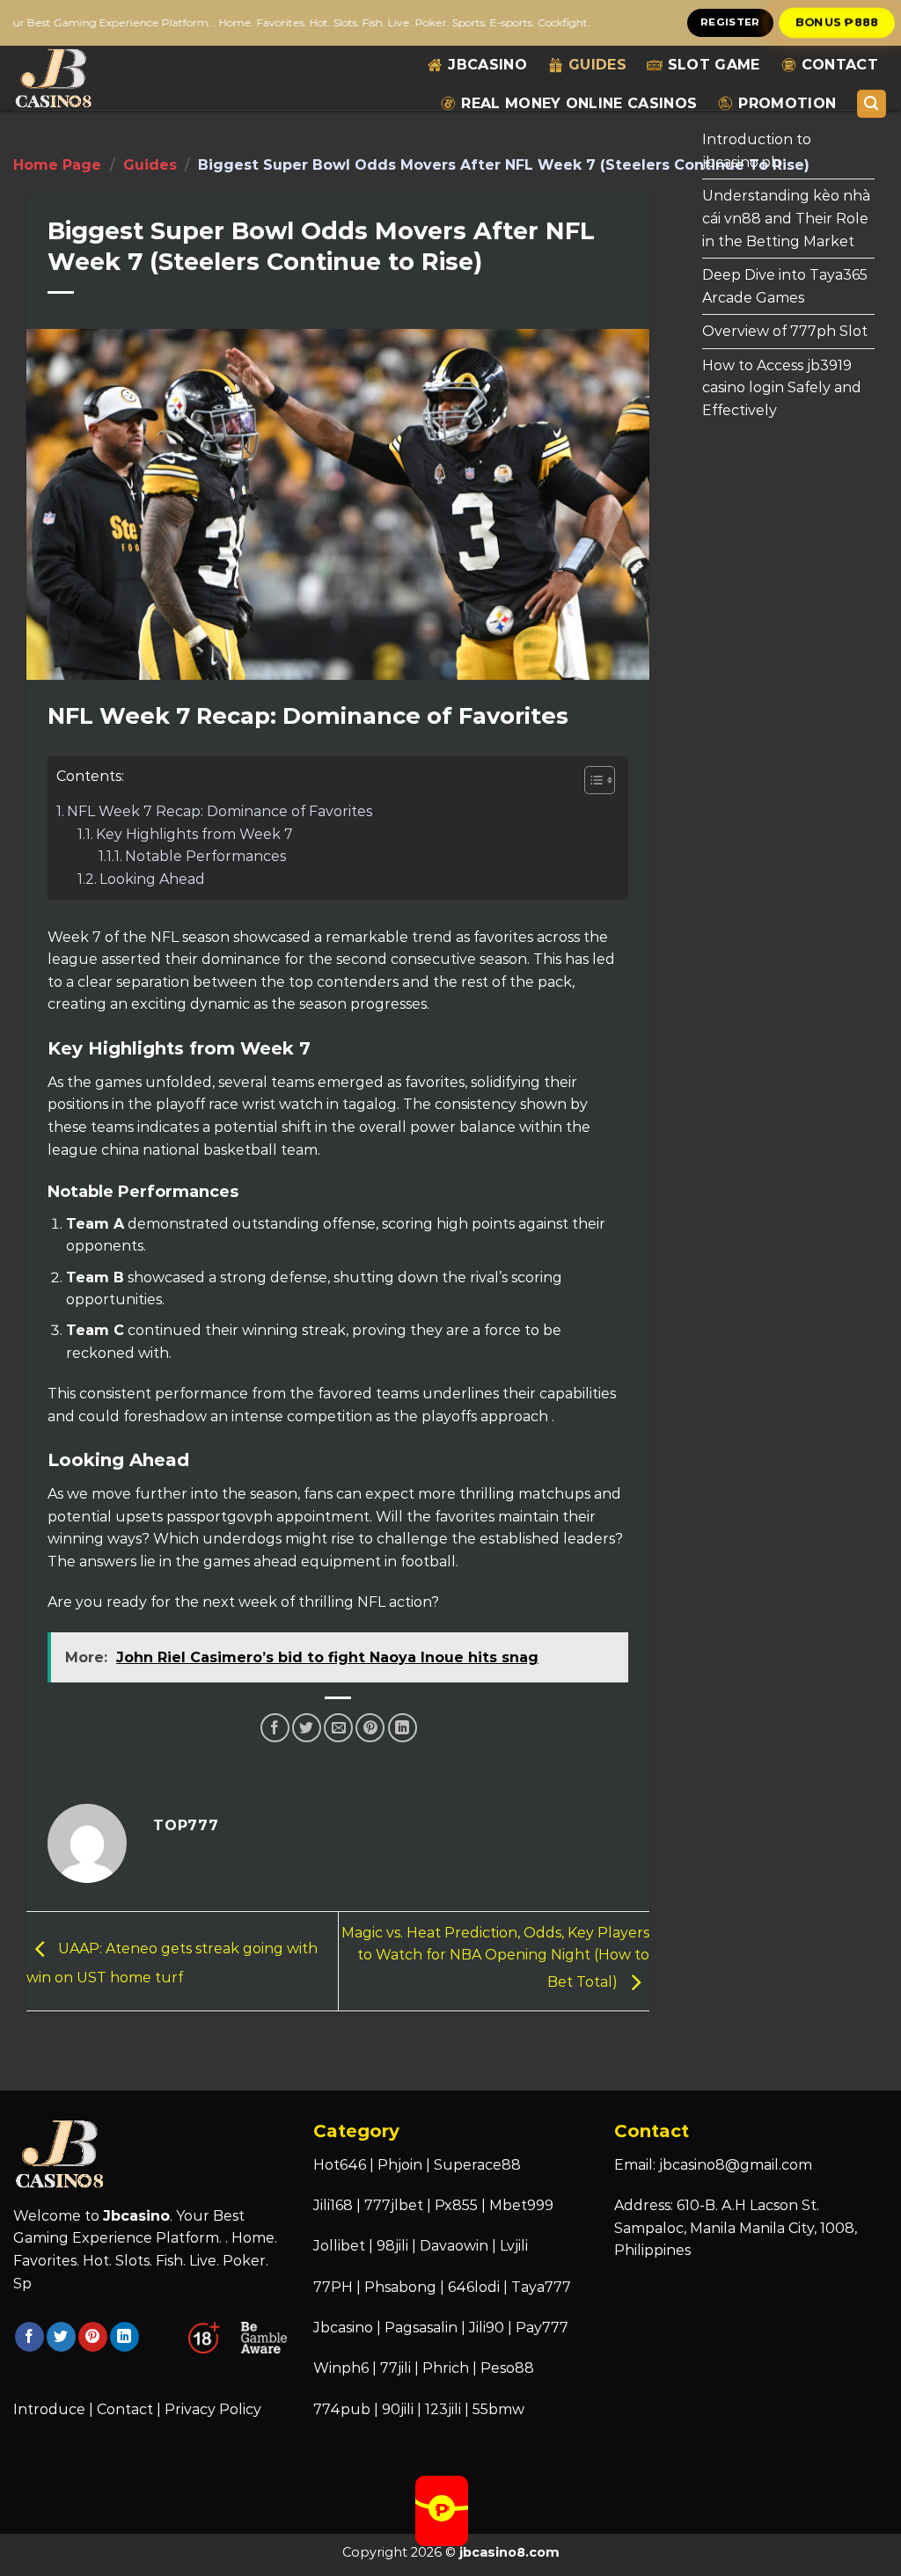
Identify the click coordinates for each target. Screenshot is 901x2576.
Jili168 (333, 2205)
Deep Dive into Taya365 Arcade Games (785, 286)
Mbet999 (521, 2205)
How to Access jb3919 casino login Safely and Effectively (782, 388)
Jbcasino (487, 65)
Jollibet (339, 2246)
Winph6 (341, 2368)
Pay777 (542, 2328)
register (730, 22)
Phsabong (400, 2287)
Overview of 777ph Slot (785, 331)
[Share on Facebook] (275, 1728)
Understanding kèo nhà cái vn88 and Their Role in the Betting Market (786, 218)
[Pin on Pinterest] (370, 1728)
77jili (396, 2368)
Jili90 (487, 2328)
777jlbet (394, 2205)
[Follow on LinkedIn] (125, 2337)
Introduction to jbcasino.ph (757, 151)
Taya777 (541, 2287)
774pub (342, 2409)
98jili (392, 2246)
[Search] (872, 104)
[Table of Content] (600, 780)
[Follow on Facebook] (29, 2337)
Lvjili (514, 2246)
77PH (333, 2287)
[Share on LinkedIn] (403, 1728)
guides (597, 65)
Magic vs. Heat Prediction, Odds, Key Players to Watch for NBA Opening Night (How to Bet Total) (495, 1958)
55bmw (498, 2409)
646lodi (474, 2287)
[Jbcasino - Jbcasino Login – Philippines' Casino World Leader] (76, 78)
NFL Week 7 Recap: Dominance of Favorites (220, 811)
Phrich (446, 2368)
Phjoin (400, 2165)
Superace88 (477, 2165)
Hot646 (340, 2165)
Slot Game (714, 65)
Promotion (787, 103)
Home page (57, 165)
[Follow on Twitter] (61, 2337)
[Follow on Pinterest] (93, 2337)
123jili (443, 2409)
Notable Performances (205, 856)
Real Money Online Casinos (579, 103)
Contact (840, 65)
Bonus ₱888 (837, 22)
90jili (398, 2409)
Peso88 (507, 2368)
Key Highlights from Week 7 (194, 834)
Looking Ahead (152, 879)
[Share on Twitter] (307, 1728)
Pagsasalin (421, 2328)
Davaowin (454, 2246)
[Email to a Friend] (338, 1728)
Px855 (456, 2205)
